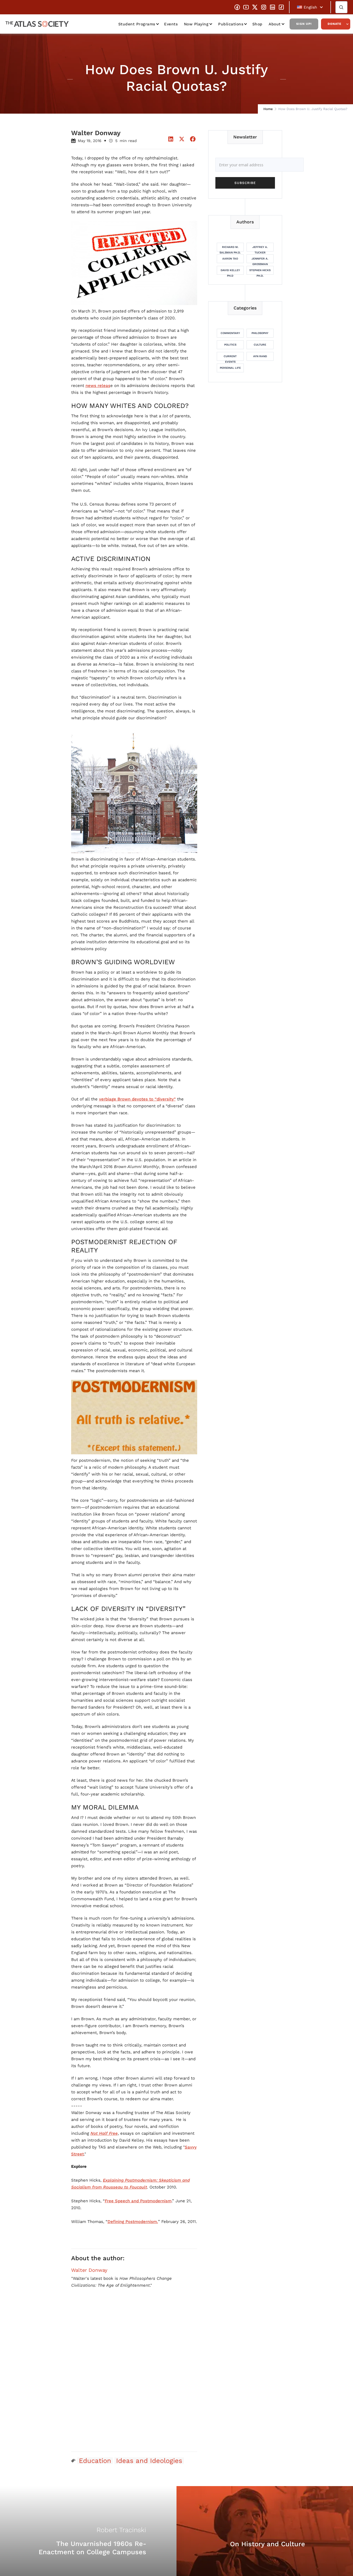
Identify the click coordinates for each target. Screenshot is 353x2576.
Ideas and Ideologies (149, 2461)
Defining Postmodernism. (133, 2222)
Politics (230, 345)
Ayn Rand (260, 356)
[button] (310, 7)
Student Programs (137, 24)
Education (95, 2461)
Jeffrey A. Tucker (260, 248)
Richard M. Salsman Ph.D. (230, 248)
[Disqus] (134, 2377)
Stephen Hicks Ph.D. (260, 272)
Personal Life (230, 368)
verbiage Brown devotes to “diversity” (137, 1099)
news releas (98, 386)
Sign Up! (304, 24)
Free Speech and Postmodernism (138, 2201)
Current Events (230, 358)
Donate (335, 24)
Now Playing (196, 24)
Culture (260, 345)
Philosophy (260, 333)
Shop (257, 24)
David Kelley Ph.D (230, 272)
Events (171, 24)
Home (268, 109)
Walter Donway (89, 2270)
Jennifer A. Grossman (260, 260)
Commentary (230, 333)
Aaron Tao (230, 259)
